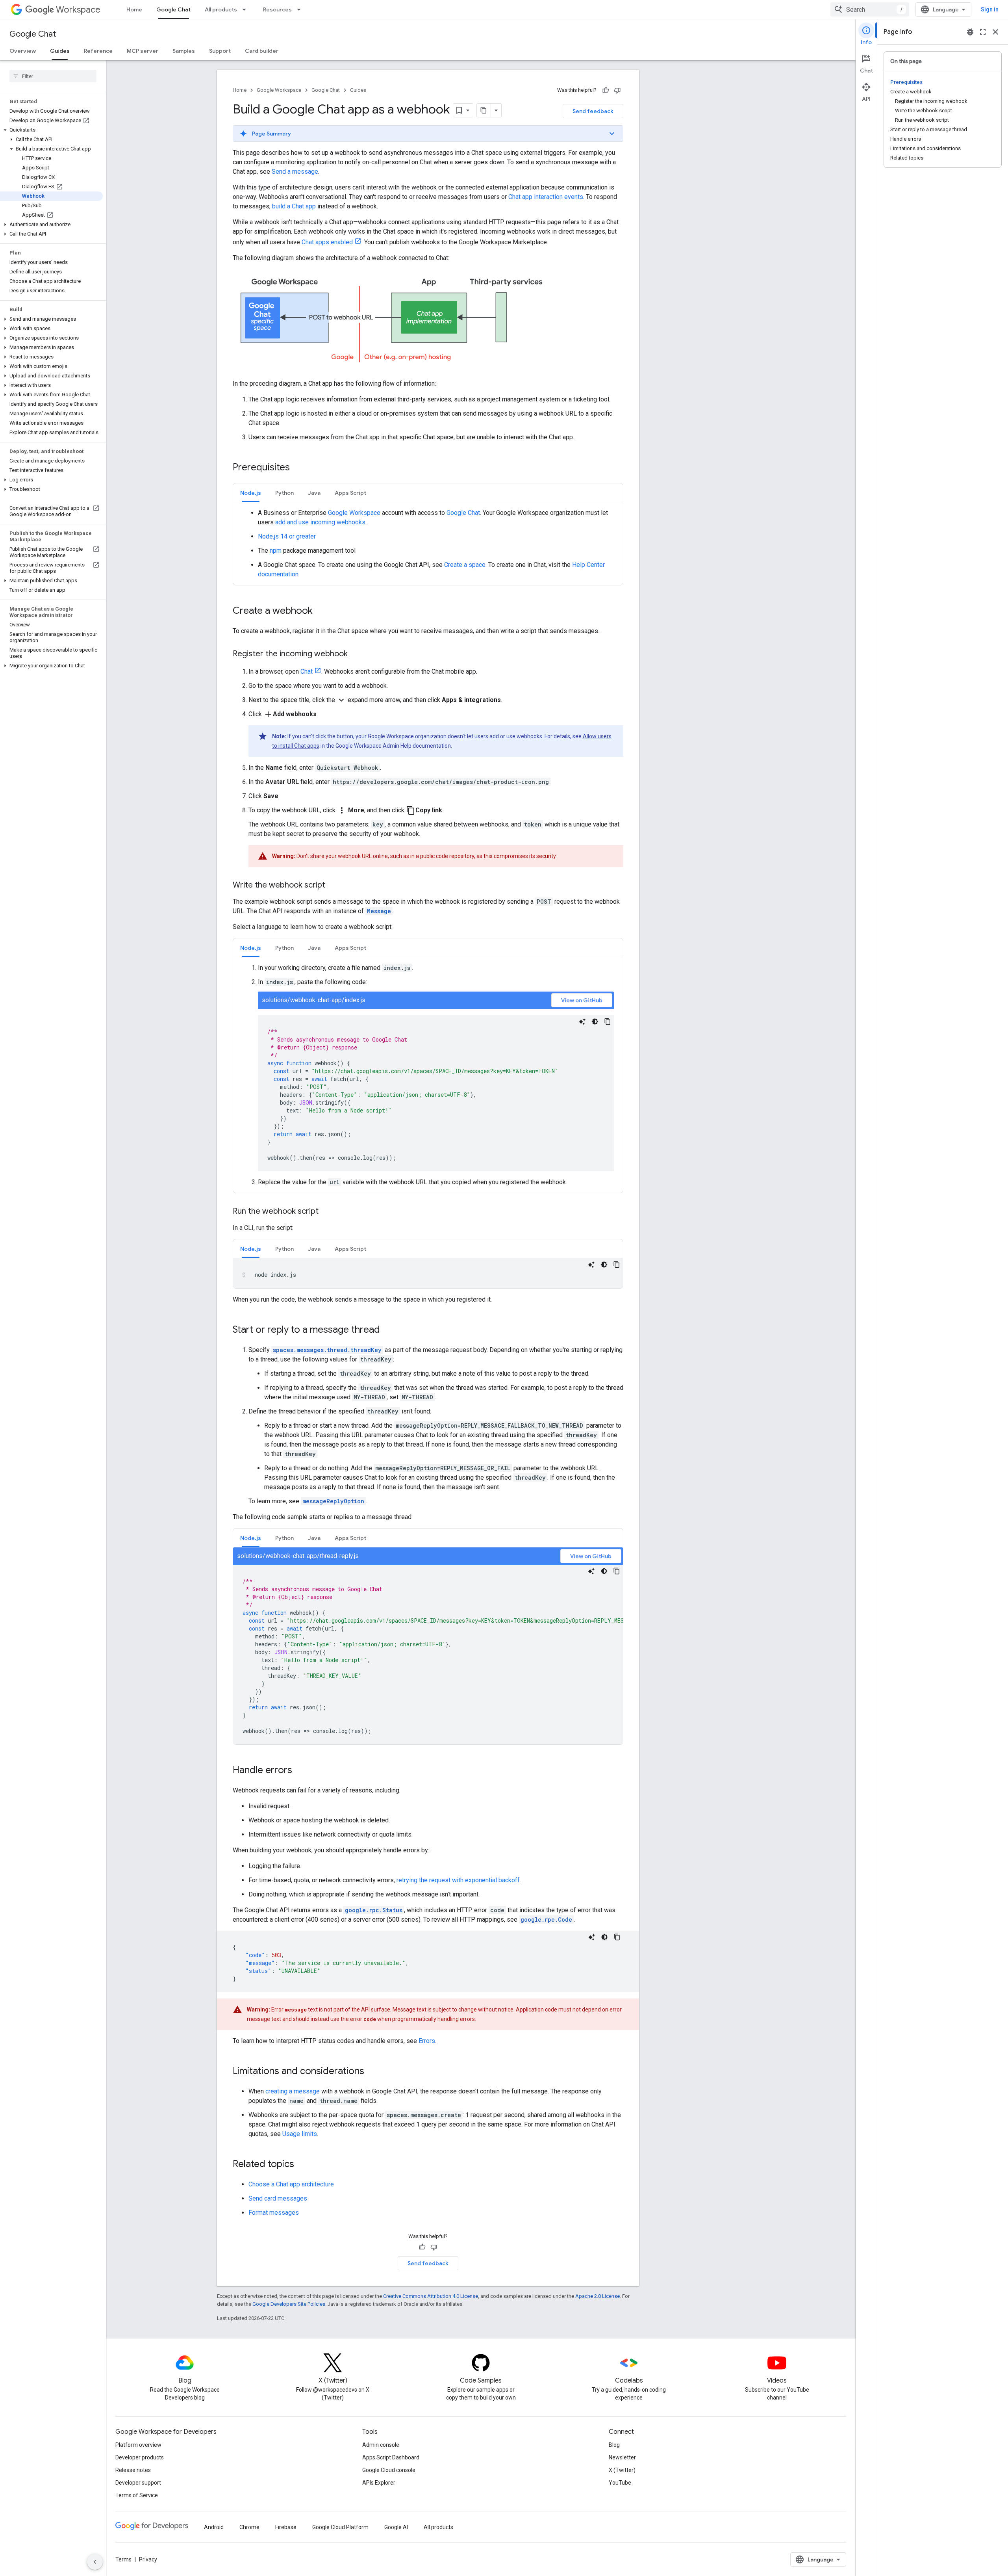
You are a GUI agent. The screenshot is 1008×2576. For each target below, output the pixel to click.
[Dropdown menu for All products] (246, 9)
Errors (427, 2041)
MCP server (143, 51)
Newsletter (622, 2457)
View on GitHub (582, 1000)
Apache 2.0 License (598, 2296)
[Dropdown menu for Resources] (301, 9)
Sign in (990, 9)
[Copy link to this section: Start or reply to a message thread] (388, 1330)
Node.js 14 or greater (287, 536)
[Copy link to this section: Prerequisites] (298, 468)
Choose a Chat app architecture (291, 2184)
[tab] (251, 493)
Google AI (396, 2527)
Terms (123, 2559)
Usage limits (300, 2134)
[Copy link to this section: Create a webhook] (321, 611)
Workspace (78, 10)
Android (214, 2527)
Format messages (274, 2213)
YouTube (620, 2483)
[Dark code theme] (595, 1021)
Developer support (138, 2483)
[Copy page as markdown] (484, 110)
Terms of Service (137, 2495)
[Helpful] (606, 90)
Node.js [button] (251, 493)
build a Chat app (294, 206)
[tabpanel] (428, 544)
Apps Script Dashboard (391, 2457)
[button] (51, 130)
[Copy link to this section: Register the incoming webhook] (356, 654)
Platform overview (138, 2445)
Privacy (148, 2559)
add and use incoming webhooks (320, 522)
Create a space (465, 565)
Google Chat (173, 9)
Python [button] (284, 493)
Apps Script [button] (350, 493)
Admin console (381, 2445)
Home (134, 9)
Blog (614, 2445)
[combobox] (870, 9)
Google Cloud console (389, 2470)
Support (220, 51)
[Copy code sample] (608, 1021)
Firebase (286, 2527)
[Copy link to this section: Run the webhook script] (326, 1212)
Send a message (295, 172)
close (995, 32)
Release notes (133, 2470)
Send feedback (593, 111)
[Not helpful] (617, 90)
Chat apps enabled (327, 242)
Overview (23, 51)
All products (221, 9)
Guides (60, 51)
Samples (184, 51)
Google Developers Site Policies (289, 2304)
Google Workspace (279, 90)
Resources (277, 9)
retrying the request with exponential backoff (458, 1880)
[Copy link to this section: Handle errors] (300, 1771)
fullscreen (983, 32)
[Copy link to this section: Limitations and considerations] (372, 2072)
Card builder (262, 51)
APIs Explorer (379, 2483)
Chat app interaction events (546, 197)
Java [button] (314, 493)
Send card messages (278, 2198)
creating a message (293, 2091)
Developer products (140, 2457)
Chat (307, 671)
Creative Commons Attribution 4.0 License (431, 2296)
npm (276, 551)
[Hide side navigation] (95, 2562)
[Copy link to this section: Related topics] (302, 2165)
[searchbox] (53, 76)
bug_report (970, 32)
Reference (98, 51)
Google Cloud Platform (340, 2527)
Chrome (249, 2527)
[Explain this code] (582, 1021)
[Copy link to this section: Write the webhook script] (333, 886)
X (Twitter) (622, 2470)
